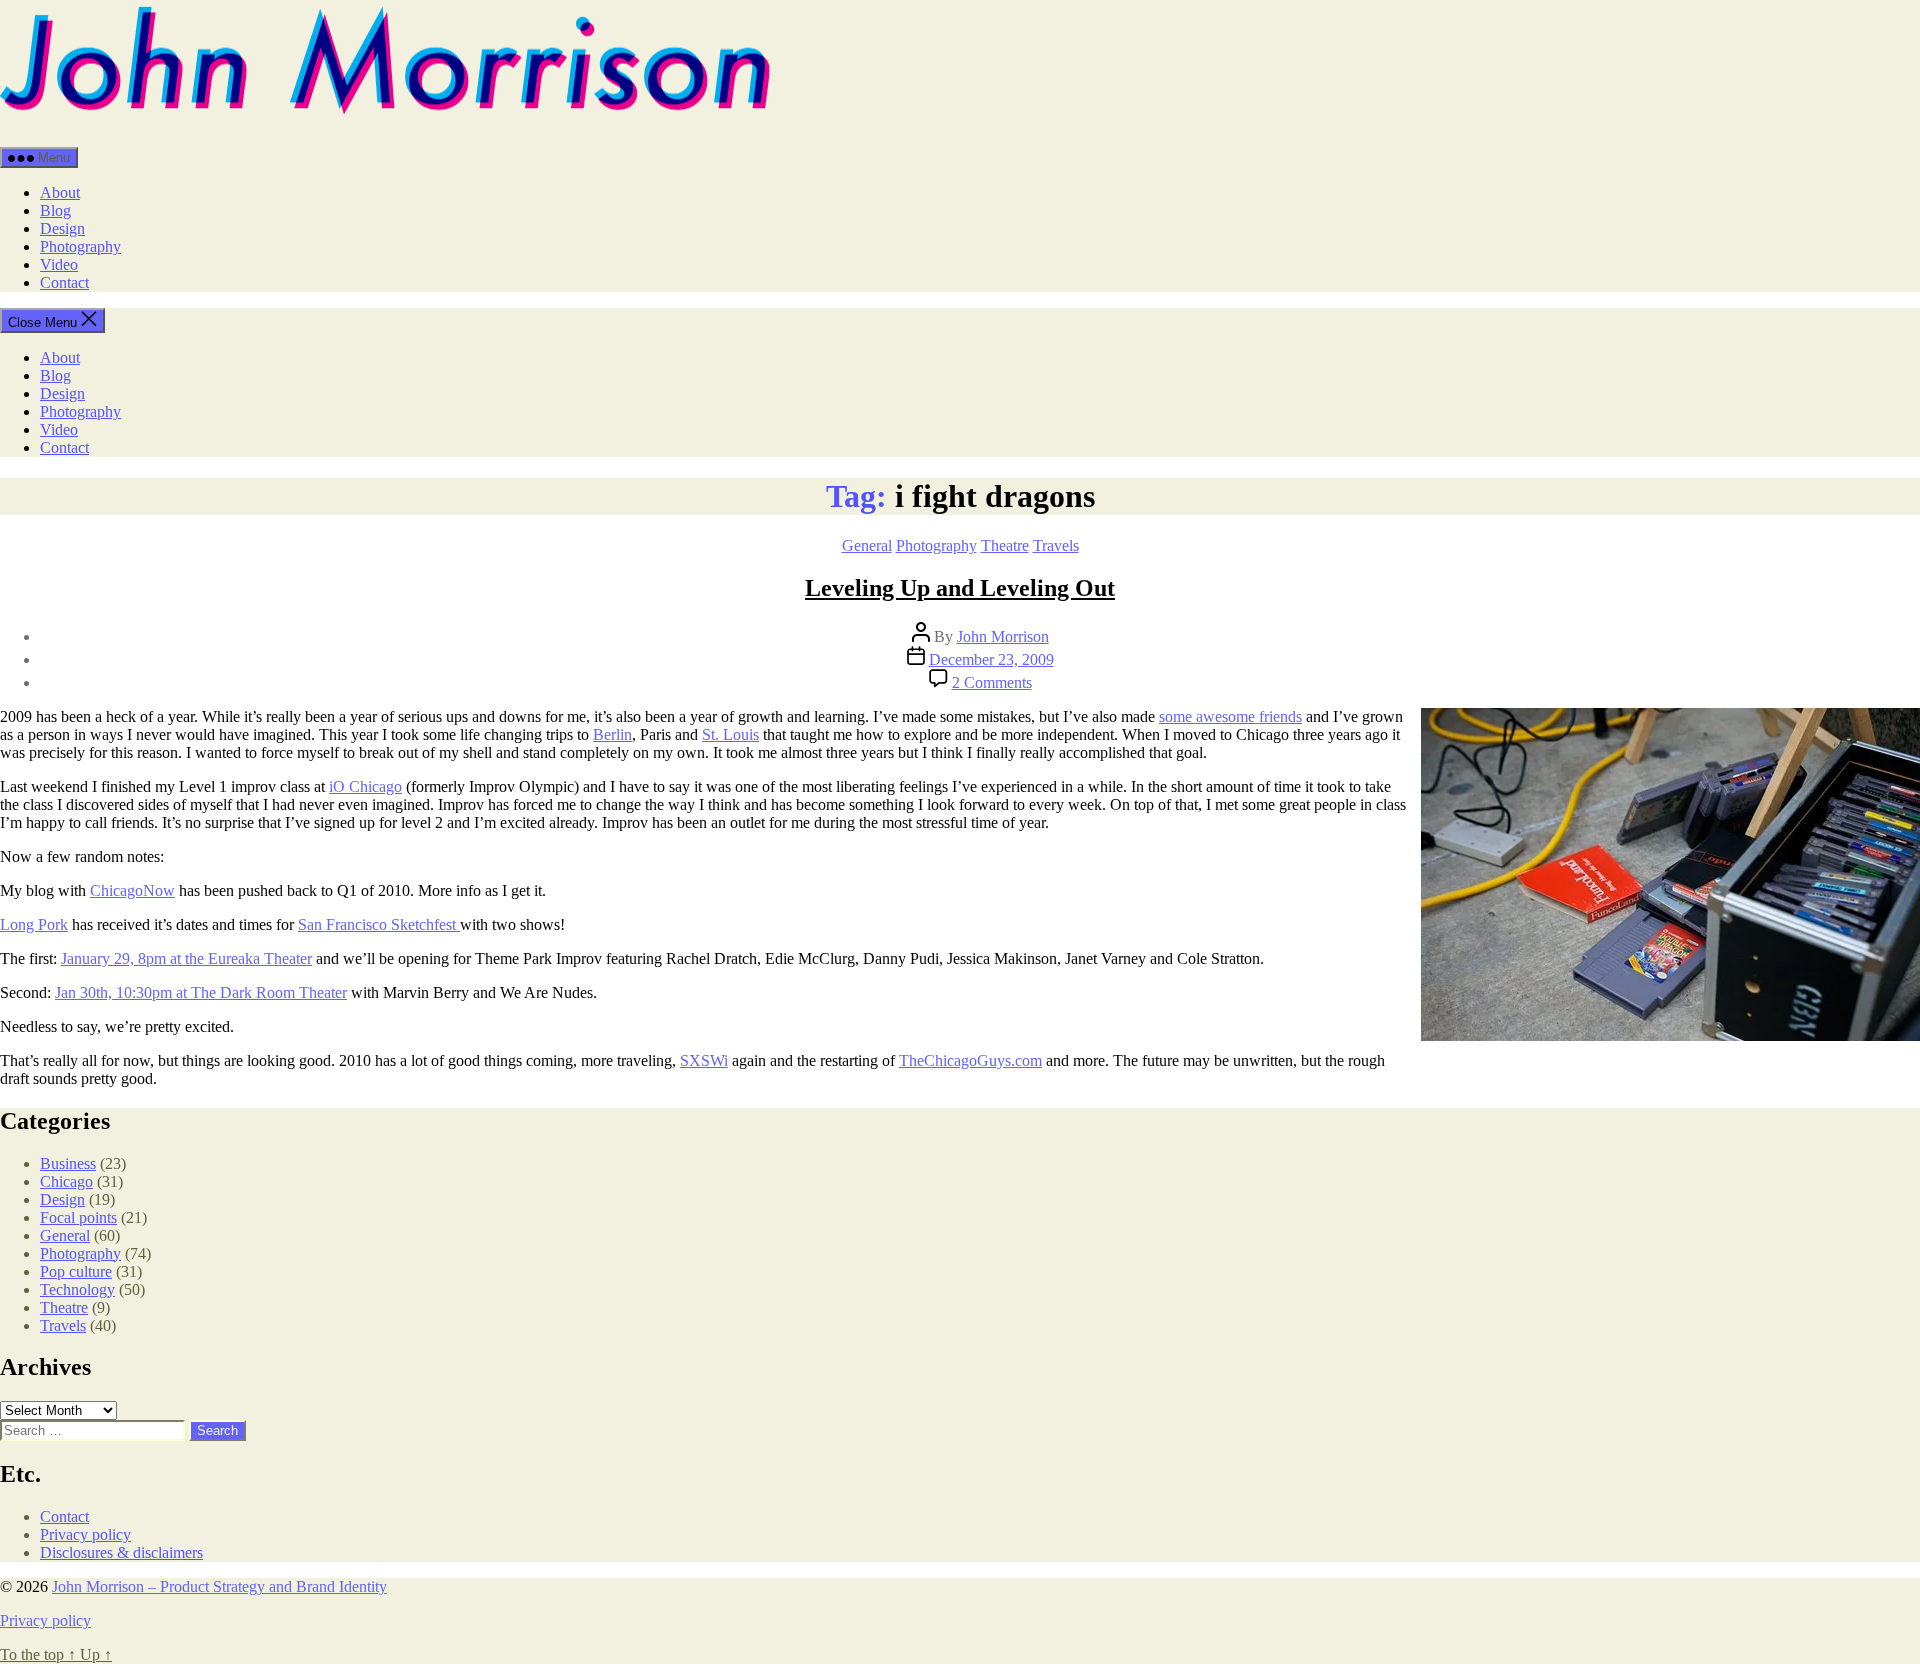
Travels (1056, 545)
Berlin (612, 734)
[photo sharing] (1670, 1035)
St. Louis (730, 734)
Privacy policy (85, 1534)
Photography (80, 246)
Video (59, 264)
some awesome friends (1230, 716)
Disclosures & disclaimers (121, 1552)
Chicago (66, 1181)
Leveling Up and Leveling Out (960, 588)
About (60, 192)
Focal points (78, 1217)
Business (68, 1163)
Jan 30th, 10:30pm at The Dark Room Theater (201, 992)
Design (62, 228)
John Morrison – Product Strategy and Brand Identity (219, 1586)
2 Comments (992, 682)
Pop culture (76, 1271)
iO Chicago (365, 786)
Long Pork (34, 924)
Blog (55, 210)
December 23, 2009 (991, 659)
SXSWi (704, 1060)
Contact (64, 282)
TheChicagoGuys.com (970, 1060)
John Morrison (1003, 636)
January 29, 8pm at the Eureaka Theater (186, 958)
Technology (77, 1289)
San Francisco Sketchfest (379, 924)
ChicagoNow (132, 890)
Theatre (1005, 545)
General (867, 545)
